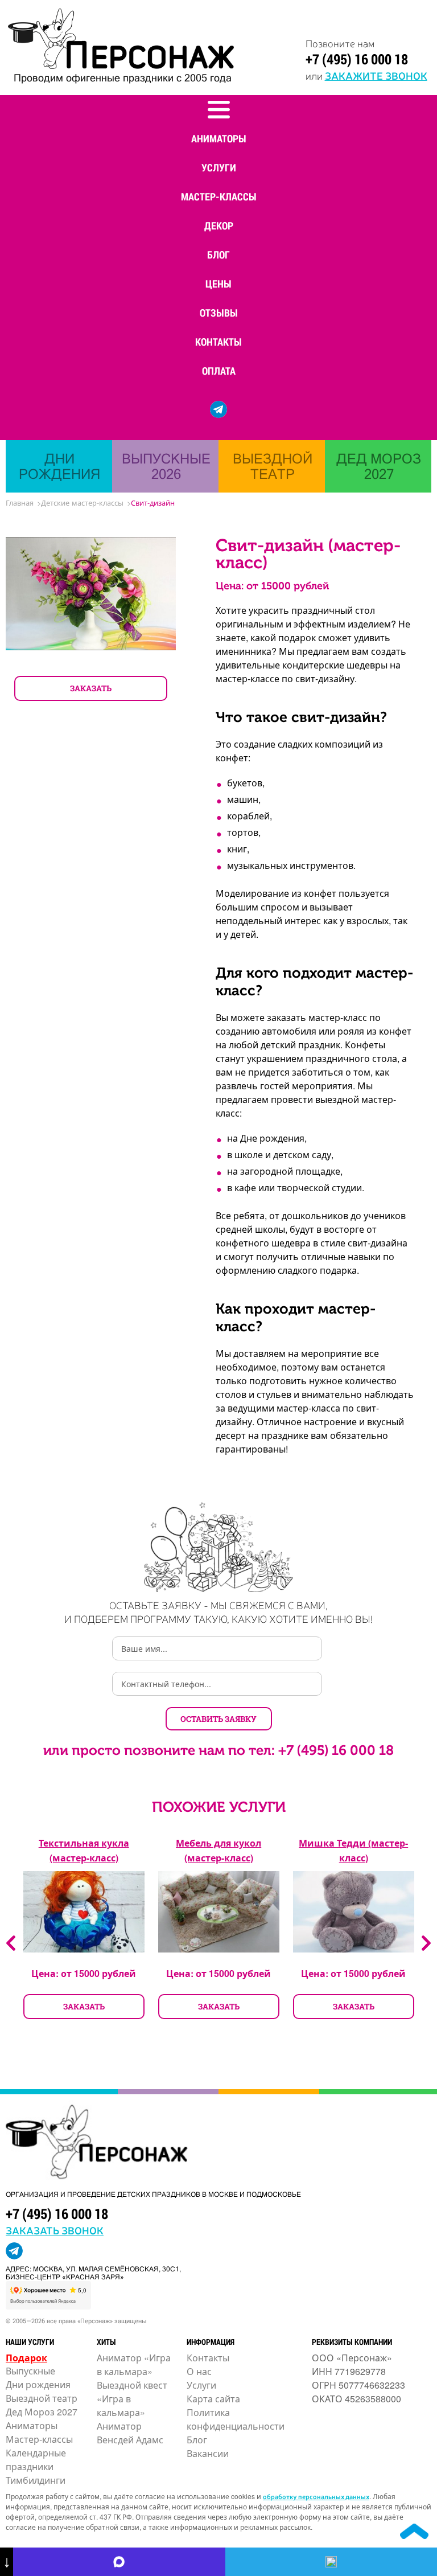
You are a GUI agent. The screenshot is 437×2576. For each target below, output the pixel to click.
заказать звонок (55, 2230)
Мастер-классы (219, 196)
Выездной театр (42, 2398)
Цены (218, 284)
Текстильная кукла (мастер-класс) (84, 1850)
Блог (218, 255)
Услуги (219, 167)
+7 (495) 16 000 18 (357, 59)
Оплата (219, 371)
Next (426, 1943)
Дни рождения (38, 2384)
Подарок (26, 2358)
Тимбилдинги (36, 2480)
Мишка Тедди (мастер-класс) (353, 1850)
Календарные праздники (36, 2460)
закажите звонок (376, 75)
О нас (199, 2371)
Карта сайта (213, 2399)
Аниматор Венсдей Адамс (130, 2433)
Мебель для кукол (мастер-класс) (218, 1850)
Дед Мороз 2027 (42, 2412)
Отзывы (219, 313)
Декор (219, 225)
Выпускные (30, 2371)
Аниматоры (219, 138)
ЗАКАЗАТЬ (91, 688)
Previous (11, 1943)
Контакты (218, 342)
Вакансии (208, 2453)
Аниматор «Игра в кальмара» (134, 2364)
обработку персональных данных (316, 2496)
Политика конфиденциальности (236, 2419)
